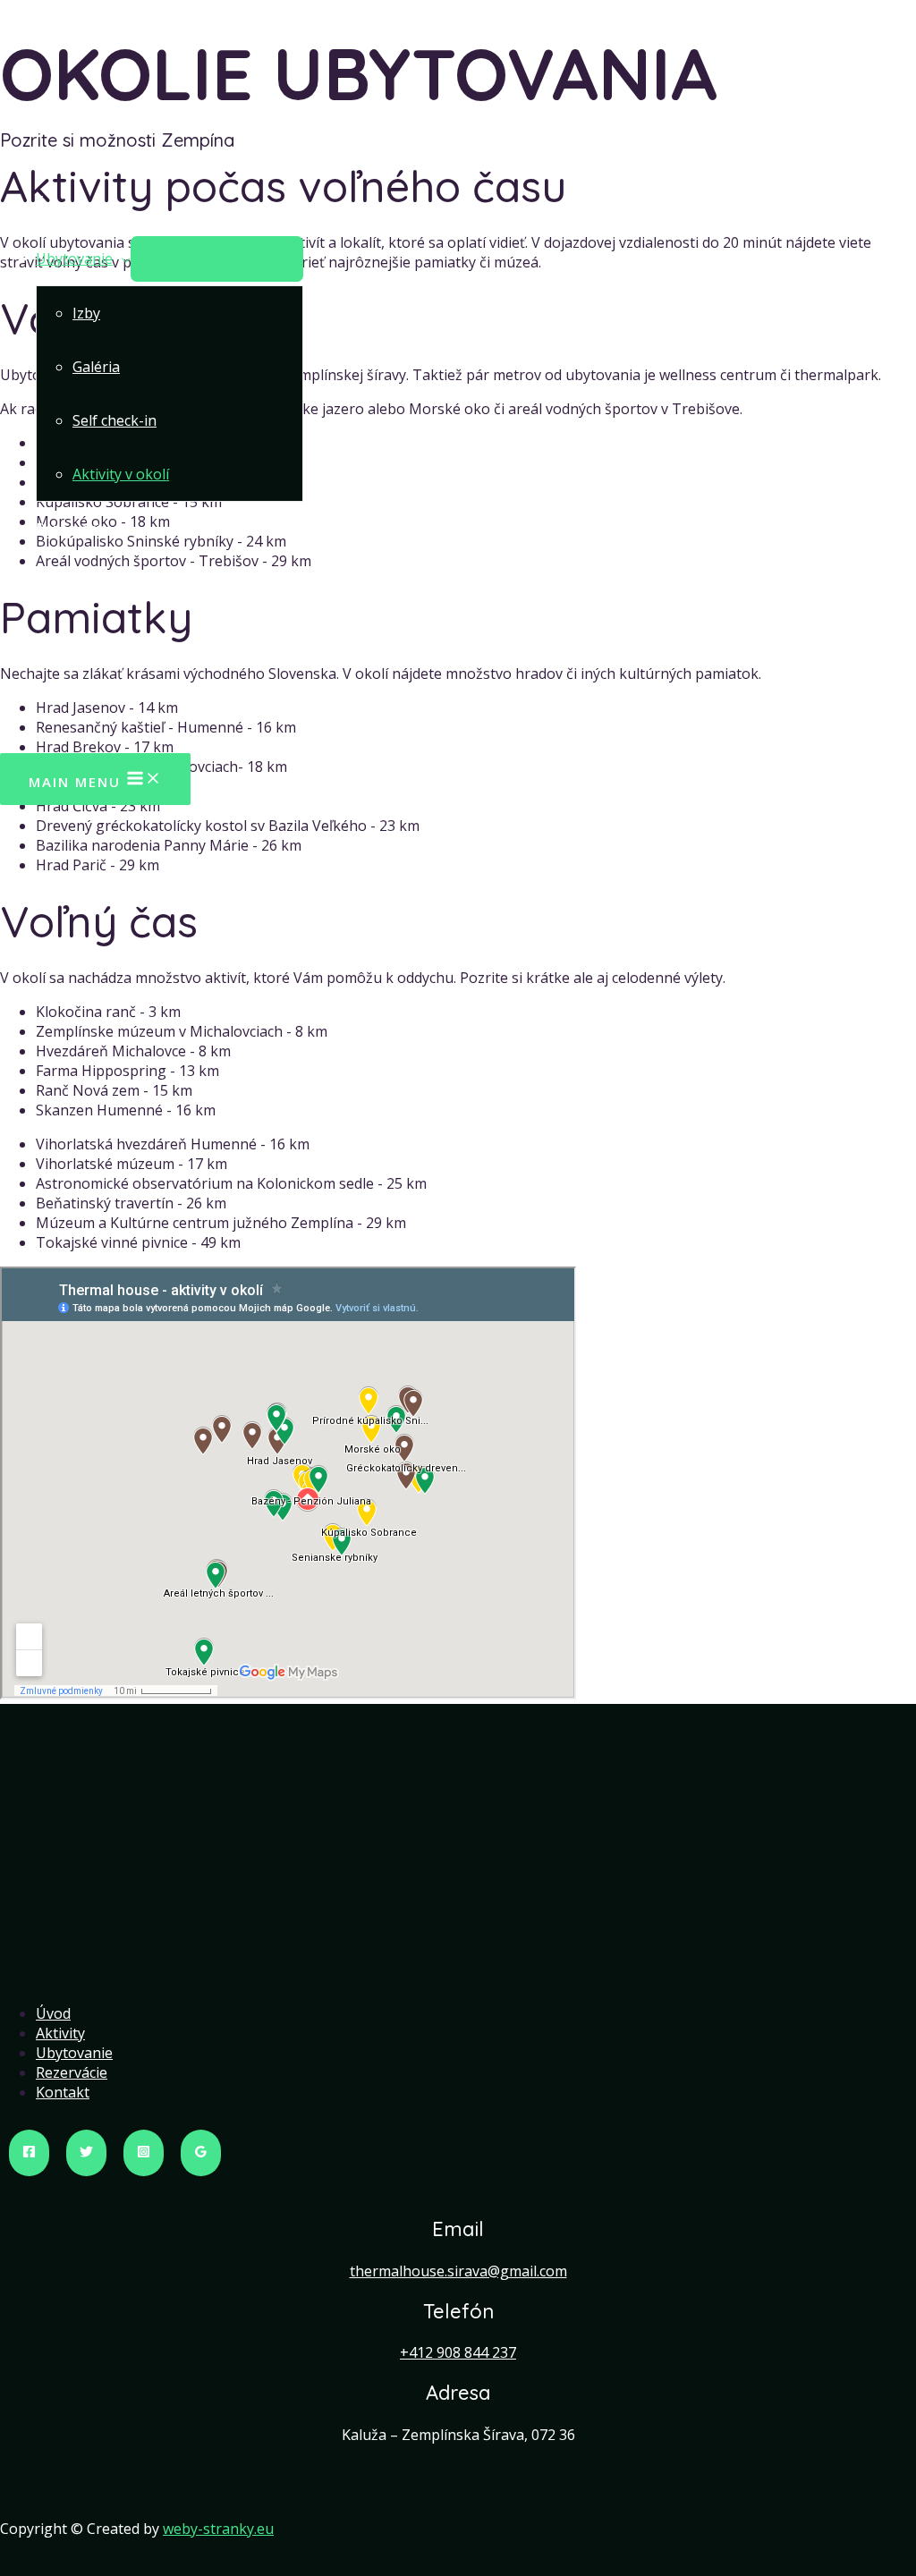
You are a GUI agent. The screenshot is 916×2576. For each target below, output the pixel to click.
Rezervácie (72, 529)
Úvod (53, 205)
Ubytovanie (74, 258)
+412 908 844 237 (458, 2352)
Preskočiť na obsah (65, 10)
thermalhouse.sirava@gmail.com (458, 2271)
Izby (86, 313)
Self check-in (114, 420)
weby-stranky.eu (218, 2529)
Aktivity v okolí (121, 474)
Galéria (96, 367)
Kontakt (63, 582)
